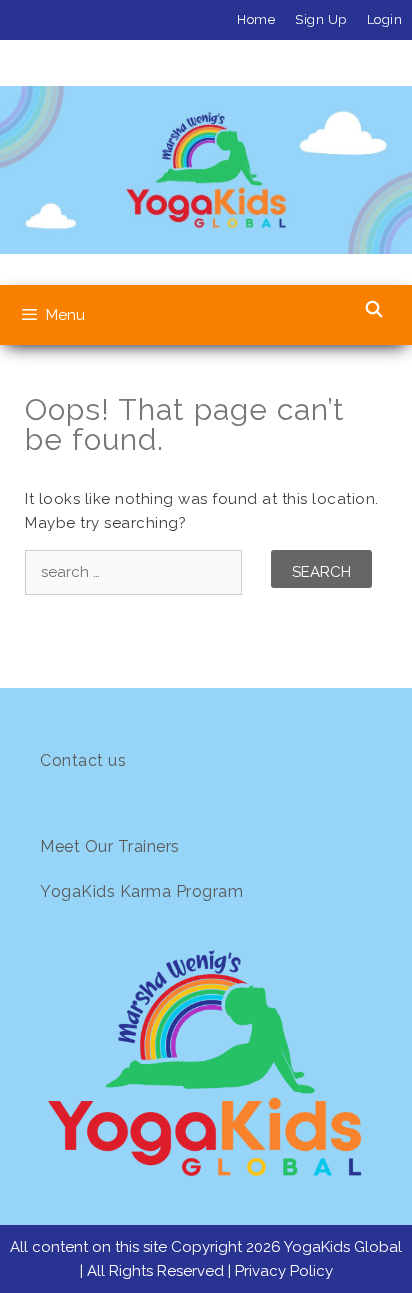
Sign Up (321, 19)
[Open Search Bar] (373, 310)
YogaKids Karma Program (141, 891)
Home (256, 19)
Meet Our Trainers (110, 846)
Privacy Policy (284, 1271)
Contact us (83, 760)
